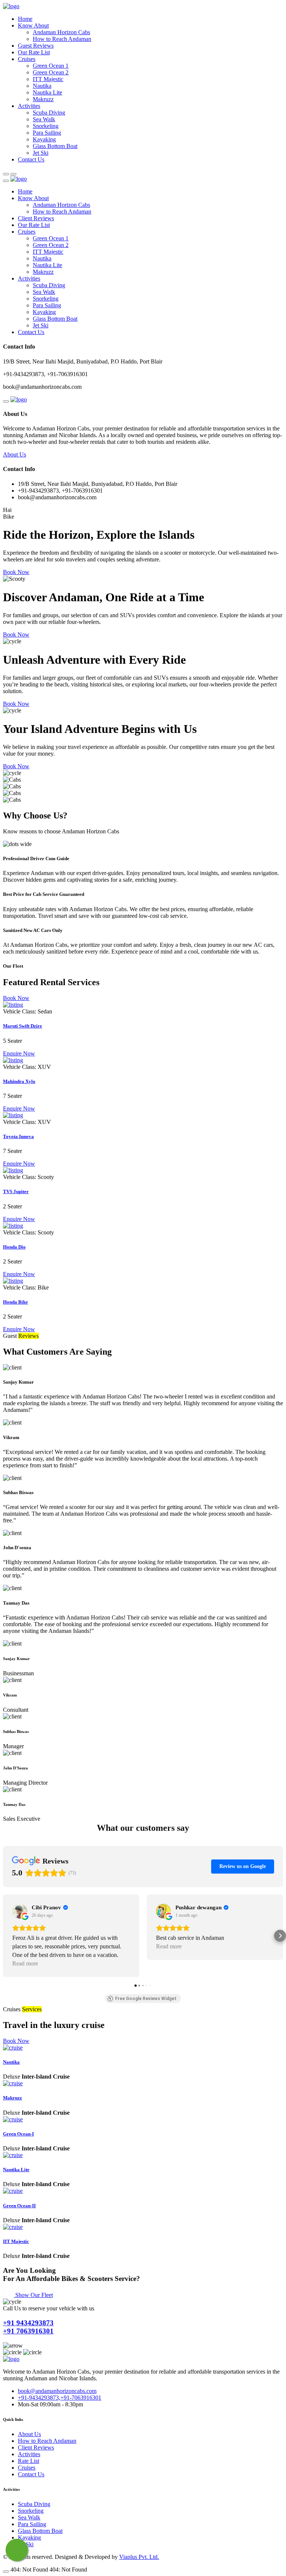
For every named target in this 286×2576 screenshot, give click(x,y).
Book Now (16, 572)
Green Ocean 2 (51, 72)
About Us (15, 454)
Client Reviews (36, 218)
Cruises (27, 59)
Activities (29, 106)
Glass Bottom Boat (55, 146)
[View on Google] (20, 1911)
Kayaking (44, 139)
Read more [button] (25, 1963)
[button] (6, 1936)
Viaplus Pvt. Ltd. (139, 2557)
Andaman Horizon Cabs (61, 32)
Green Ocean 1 (51, 66)
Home (25, 19)
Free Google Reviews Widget (146, 1999)
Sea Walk (44, 119)
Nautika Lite (47, 92)
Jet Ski (41, 153)
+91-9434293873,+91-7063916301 (60, 2398)
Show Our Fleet (34, 2295)
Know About (33, 25)
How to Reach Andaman (62, 39)
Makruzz (43, 99)
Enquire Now (19, 1053)
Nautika (42, 86)
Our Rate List (34, 52)
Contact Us (31, 159)
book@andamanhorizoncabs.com (57, 2391)
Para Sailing (47, 133)
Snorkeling (46, 126)
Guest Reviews (36, 46)
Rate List (28, 2461)
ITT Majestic (48, 79)
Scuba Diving (49, 113)
